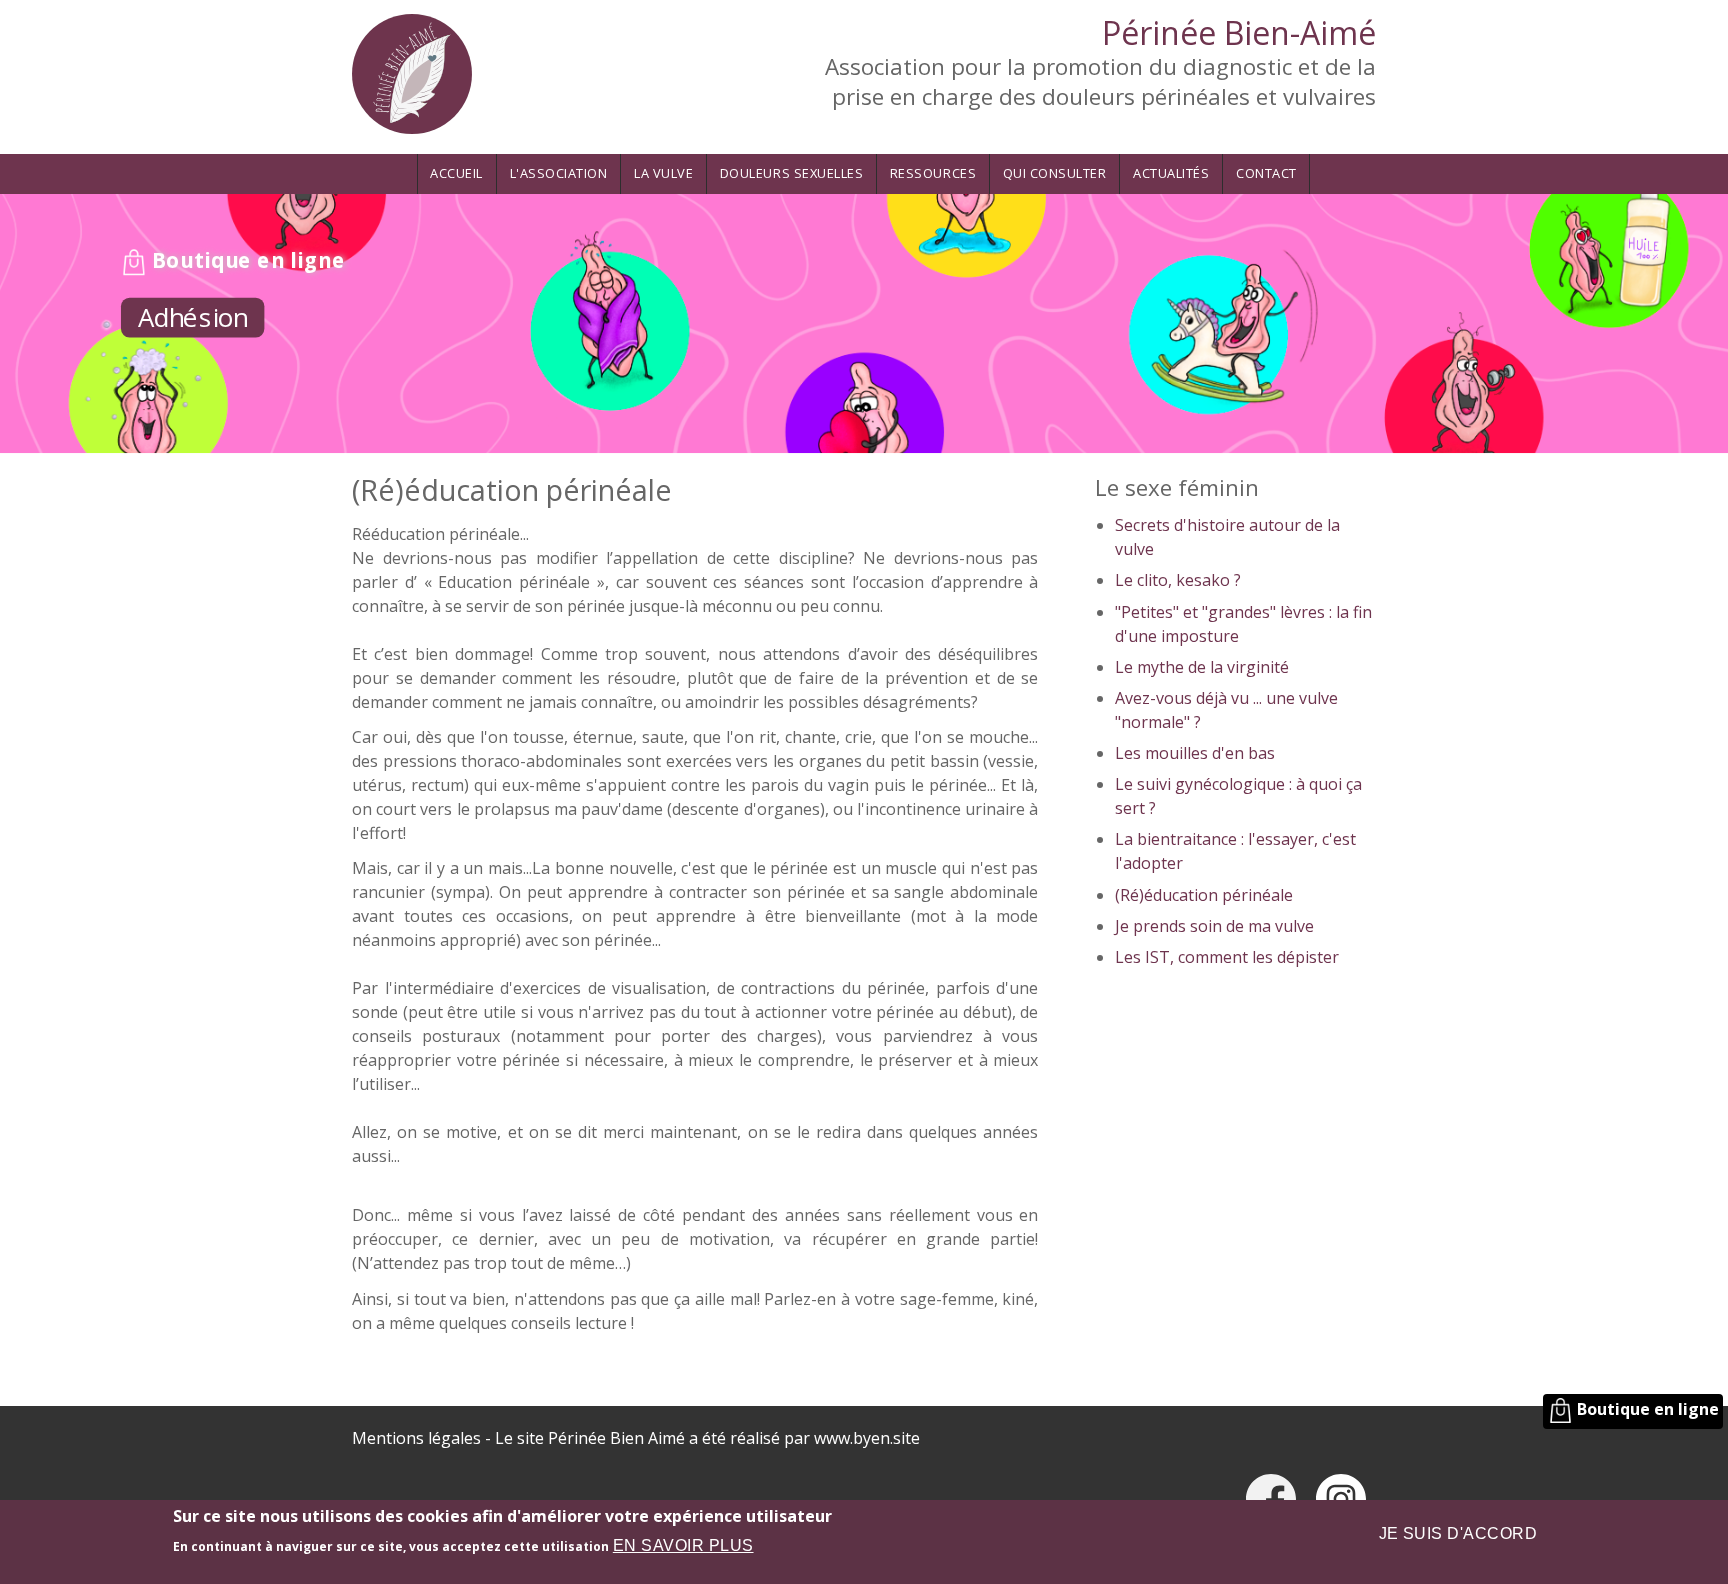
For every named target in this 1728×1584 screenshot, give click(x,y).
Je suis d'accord (1458, 1533)
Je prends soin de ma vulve (1214, 926)
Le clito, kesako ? (1178, 580)
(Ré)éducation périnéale (1204, 895)
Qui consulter (1055, 173)
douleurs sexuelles (791, 173)
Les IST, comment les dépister (1227, 957)
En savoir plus (683, 1545)
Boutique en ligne (246, 259)
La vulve (663, 173)
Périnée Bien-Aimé (1239, 32)
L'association (559, 173)
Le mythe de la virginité (1202, 667)
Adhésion (192, 316)
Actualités (1171, 173)
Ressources (933, 173)
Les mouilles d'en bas (1195, 753)
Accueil (456, 173)
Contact (1266, 173)
